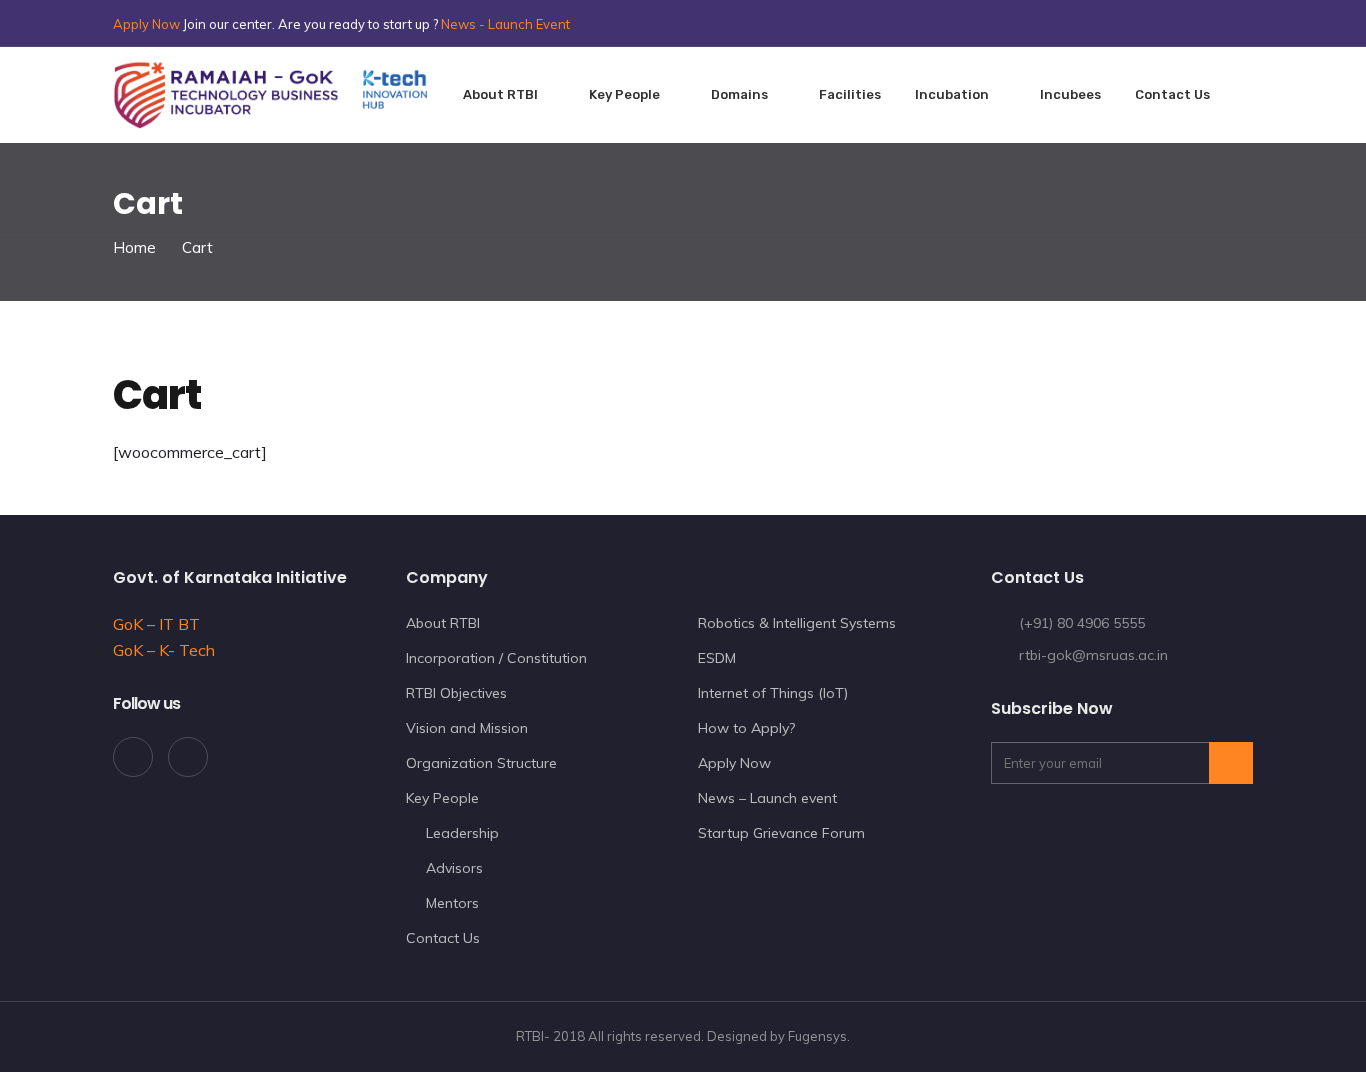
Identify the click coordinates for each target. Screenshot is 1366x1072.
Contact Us (443, 938)
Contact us (1172, 94)
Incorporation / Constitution (496, 658)
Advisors (454, 868)
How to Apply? (746, 728)
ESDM (717, 658)
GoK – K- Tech (164, 650)
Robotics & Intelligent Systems (797, 623)
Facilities (850, 94)
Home (134, 247)
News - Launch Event (505, 24)
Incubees (1070, 94)
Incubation (952, 94)
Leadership (462, 833)
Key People (624, 94)
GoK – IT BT (156, 624)
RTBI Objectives (456, 693)
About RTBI (500, 94)
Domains (739, 94)
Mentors (452, 903)
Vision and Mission (467, 728)
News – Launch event (767, 798)
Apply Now (146, 24)
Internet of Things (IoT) (773, 693)
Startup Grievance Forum (781, 833)
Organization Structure (481, 763)
